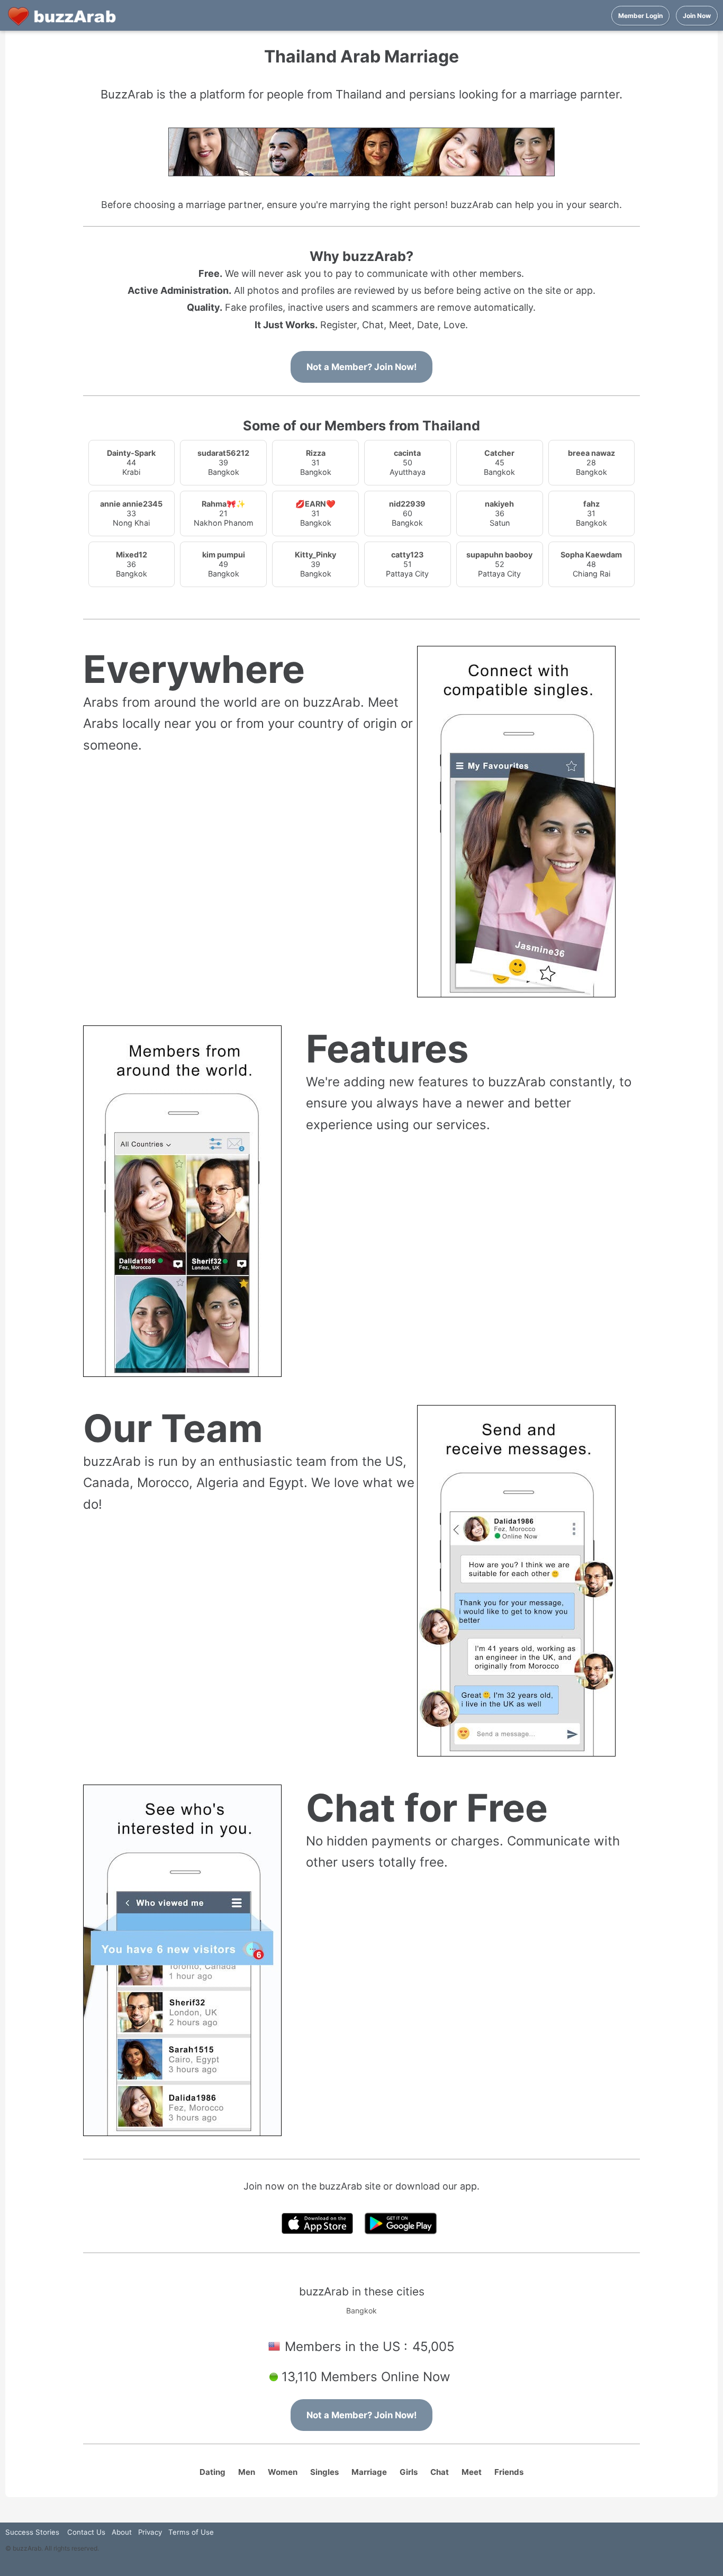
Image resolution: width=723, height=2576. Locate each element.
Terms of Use (191, 2532)
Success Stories (32, 2532)
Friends (509, 2472)
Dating (213, 2472)
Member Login (640, 16)
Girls (409, 2472)
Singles (324, 2472)
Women (283, 2472)
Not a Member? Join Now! (361, 367)
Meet (472, 2472)
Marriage (369, 2472)
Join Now (697, 16)
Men (247, 2472)
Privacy (150, 2532)
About (122, 2532)
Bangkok (361, 2311)
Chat (440, 2472)
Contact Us (86, 2532)
